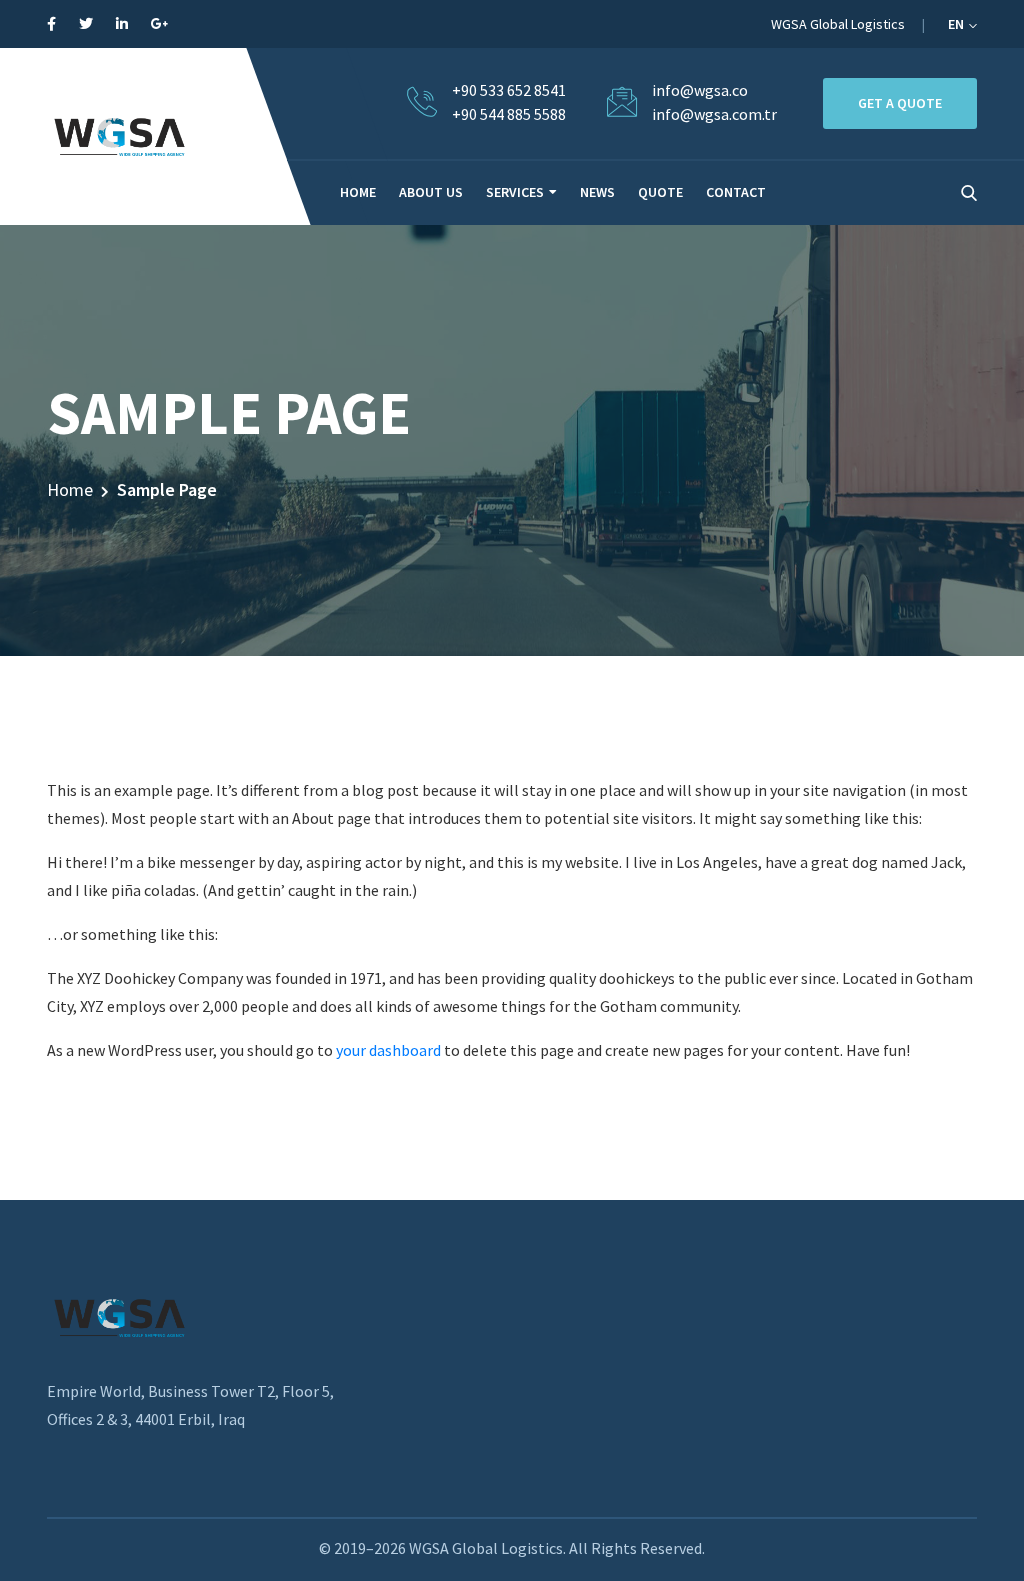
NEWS (597, 192)
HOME (358, 192)
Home (70, 489)
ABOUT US (431, 192)
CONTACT (736, 192)
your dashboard (388, 1050)
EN (957, 24)
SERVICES (515, 192)
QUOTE (660, 192)
